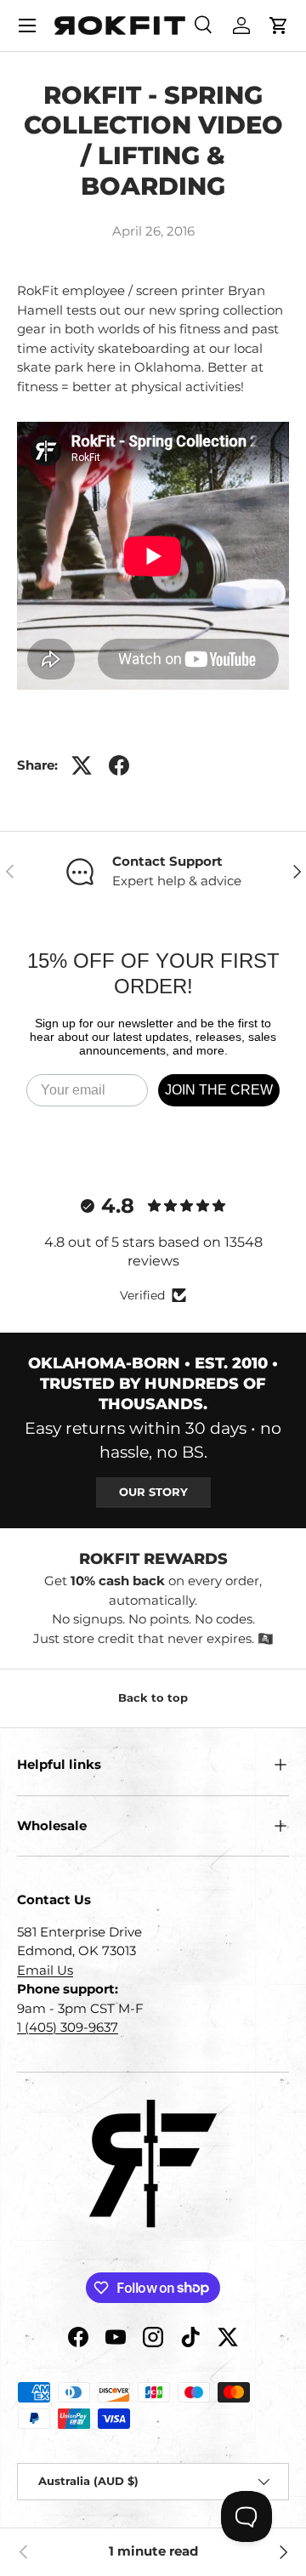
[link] (24, 2552)
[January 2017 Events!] (282, 2552)
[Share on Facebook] (119, 765)
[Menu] (27, 26)
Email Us (45, 1970)
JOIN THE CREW (219, 1090)
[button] (279, 26)
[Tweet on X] (82, 765)
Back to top (153, 1697)
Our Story (153, 1492)
